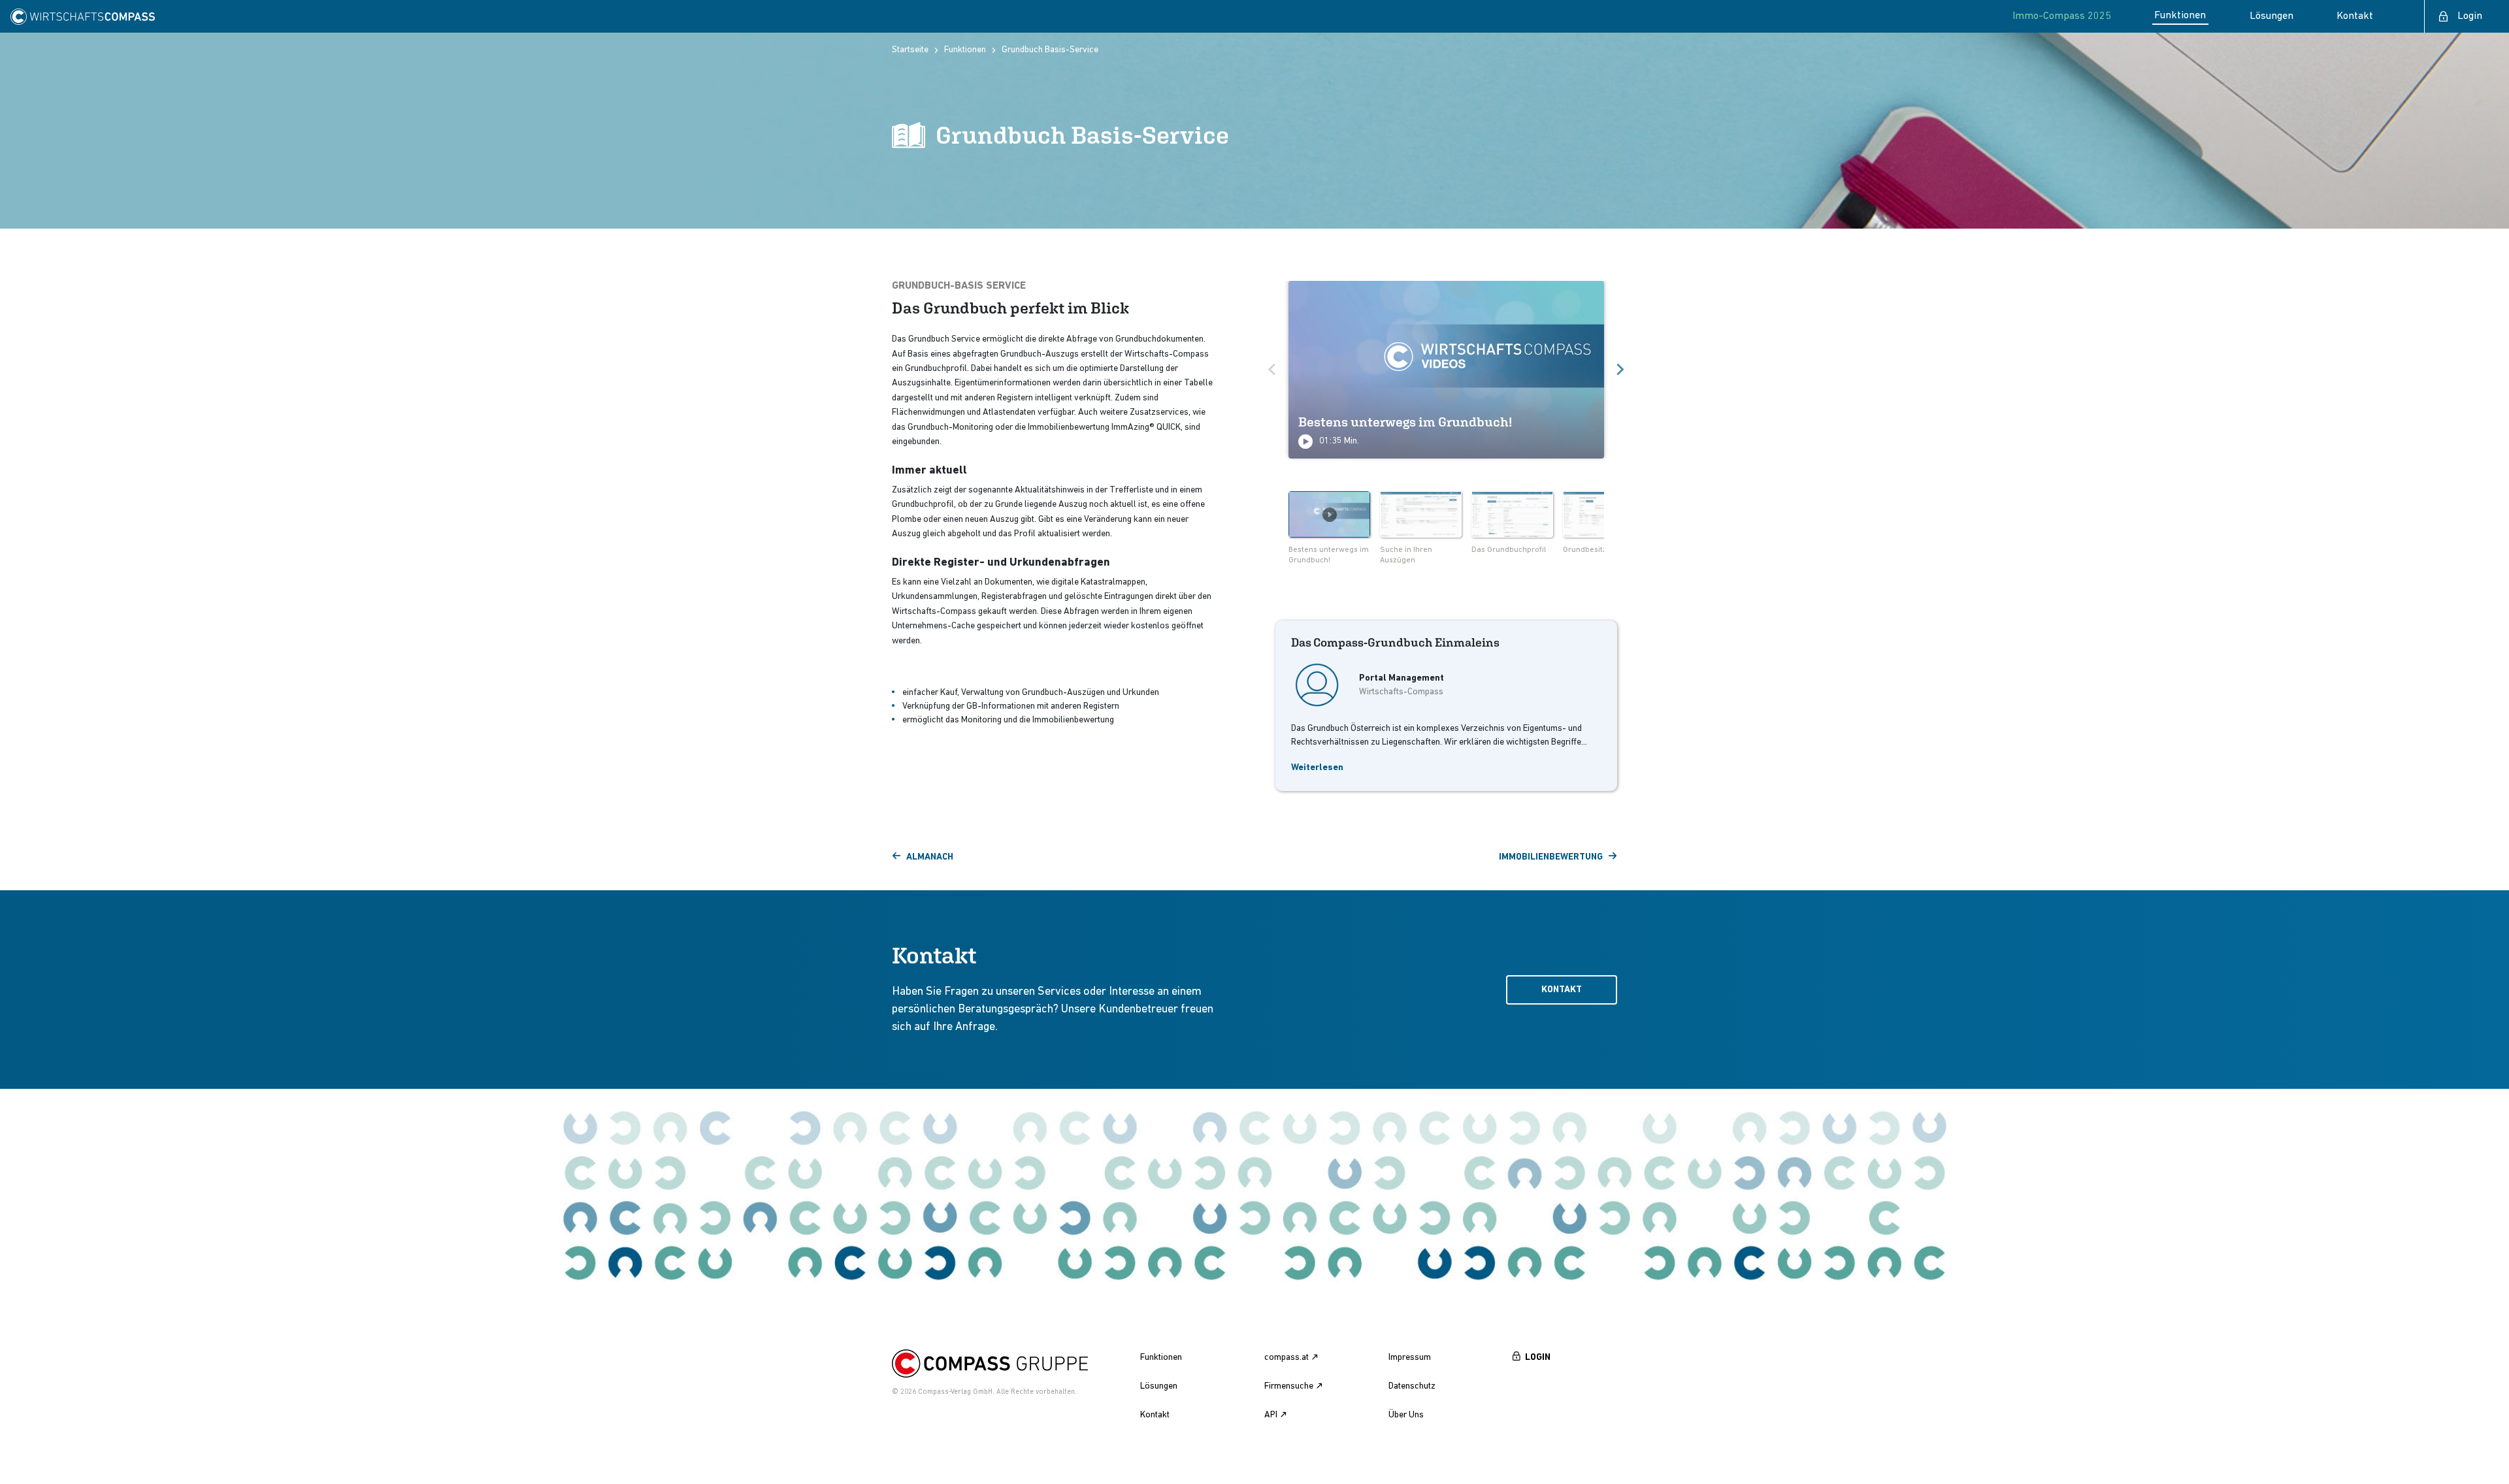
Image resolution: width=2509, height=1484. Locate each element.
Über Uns (1406, 1415)
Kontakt (1562, 990)
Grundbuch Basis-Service (1050, 50)
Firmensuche (1289, 1386)
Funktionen (965, 50)
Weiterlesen (1317, 768)
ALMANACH (930, 857)
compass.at (1287, 1358)
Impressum (1410, 1358)
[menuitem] (1329, 530)
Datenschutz (1412, 1386)
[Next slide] (1620, 370)
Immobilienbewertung (1551, 857)
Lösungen (1159, 1386)
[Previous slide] (1273, 370)
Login (2470, 16)
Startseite (910, 50)
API (1271, 1415)
